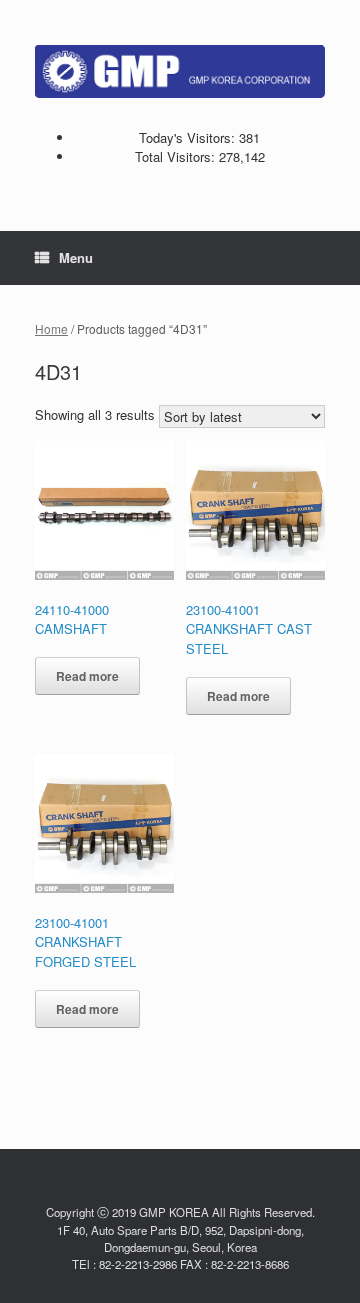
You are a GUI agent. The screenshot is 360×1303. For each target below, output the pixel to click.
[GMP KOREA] (180, 71)
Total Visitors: (177, 156)
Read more (87, 676)
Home (51, 328)
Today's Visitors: (189, 137)
